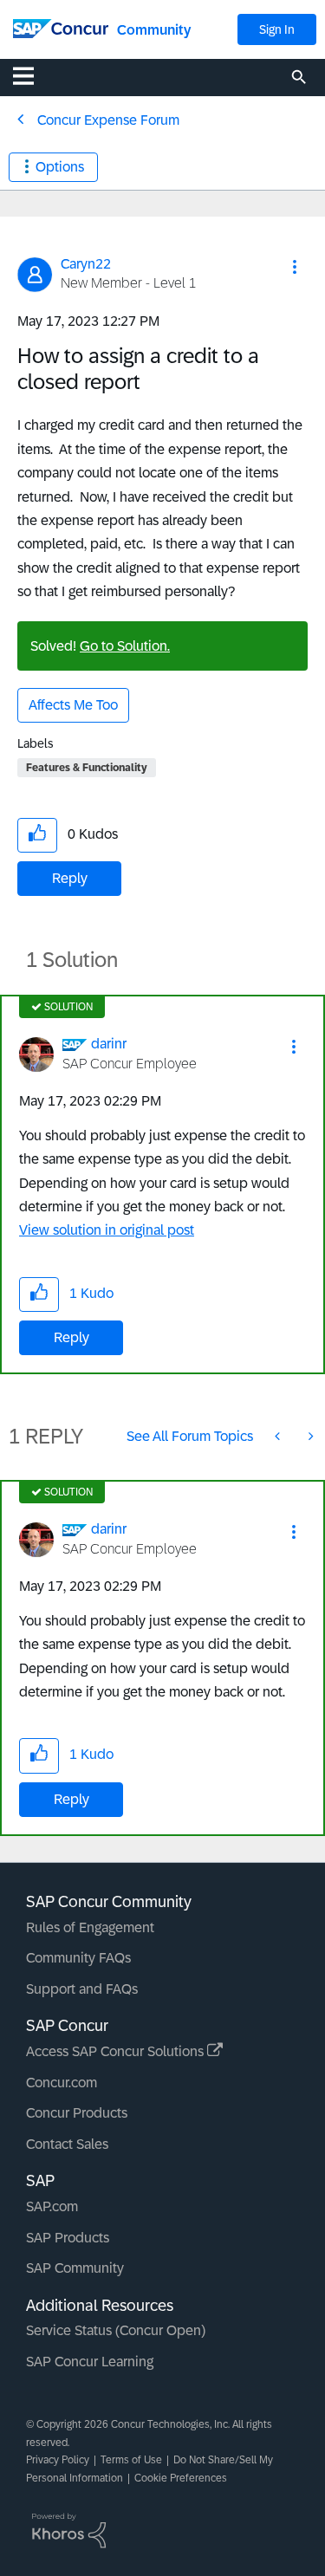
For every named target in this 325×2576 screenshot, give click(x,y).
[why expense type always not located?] (279, 1436)
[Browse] (32, 75)
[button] (295, 267)
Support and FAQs (82, 1989)
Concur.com (62, 2083)
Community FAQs (78, 1958)
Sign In (277, 29)
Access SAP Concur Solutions (117, 2051)
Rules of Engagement (90, 1927)
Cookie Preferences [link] (181, 2478)
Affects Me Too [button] (73, 705)
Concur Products (77, 2113)
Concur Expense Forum (108, 120)
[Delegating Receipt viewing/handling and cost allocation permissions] (309, 1436)
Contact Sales (67, 2144)
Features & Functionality (87, 768)
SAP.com (52, 2206)
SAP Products (68, 2238)
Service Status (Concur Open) (116, 2330)
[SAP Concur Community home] (61, 27)
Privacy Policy (58, 2460)
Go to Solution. (125, 646)
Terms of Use (131, 2460)
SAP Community (75, 2268)
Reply (70, 878)
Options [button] (60, 167)
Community (154, 30)
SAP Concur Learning (90, 2362)
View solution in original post (107, 1230)
